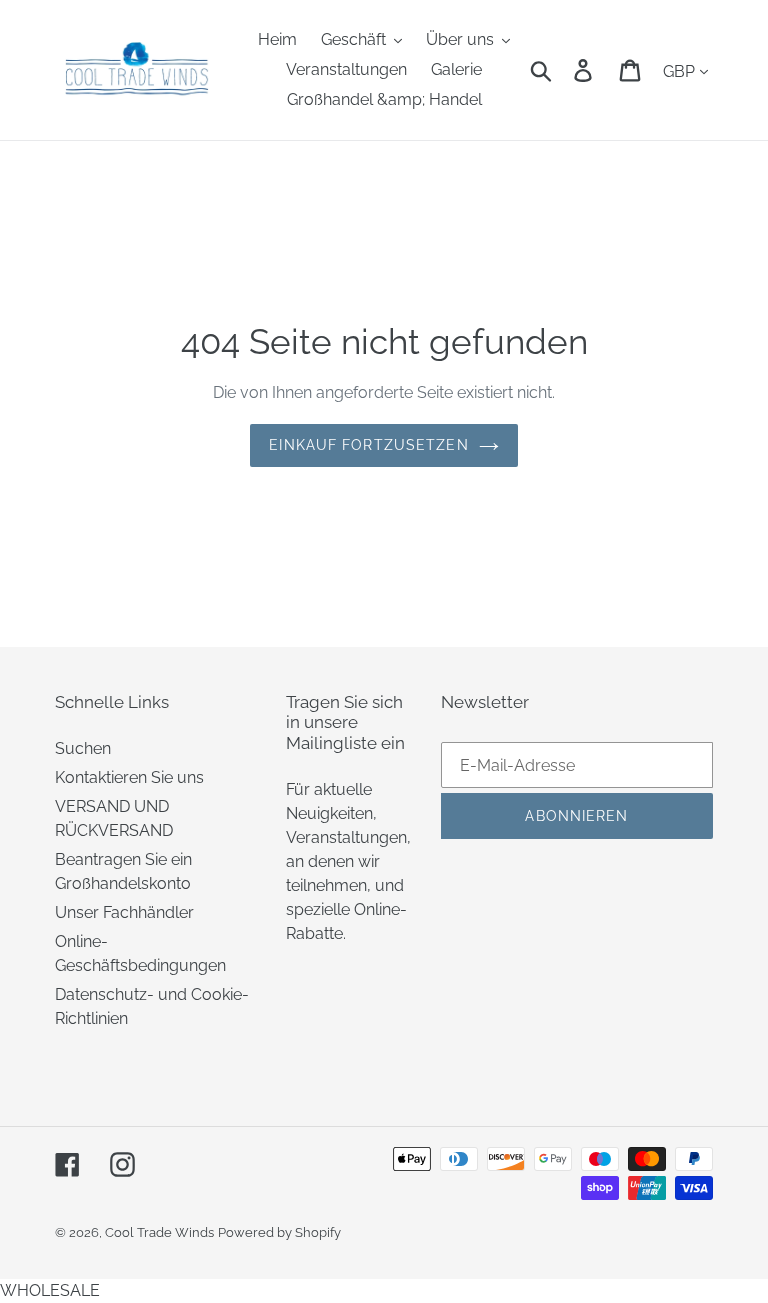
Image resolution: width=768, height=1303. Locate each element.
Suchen (83, 748)
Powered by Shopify (279, 1232)
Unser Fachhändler (124, 912)
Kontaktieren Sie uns (129, 777)
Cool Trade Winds (159, 1232)
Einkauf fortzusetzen (368, 445)
